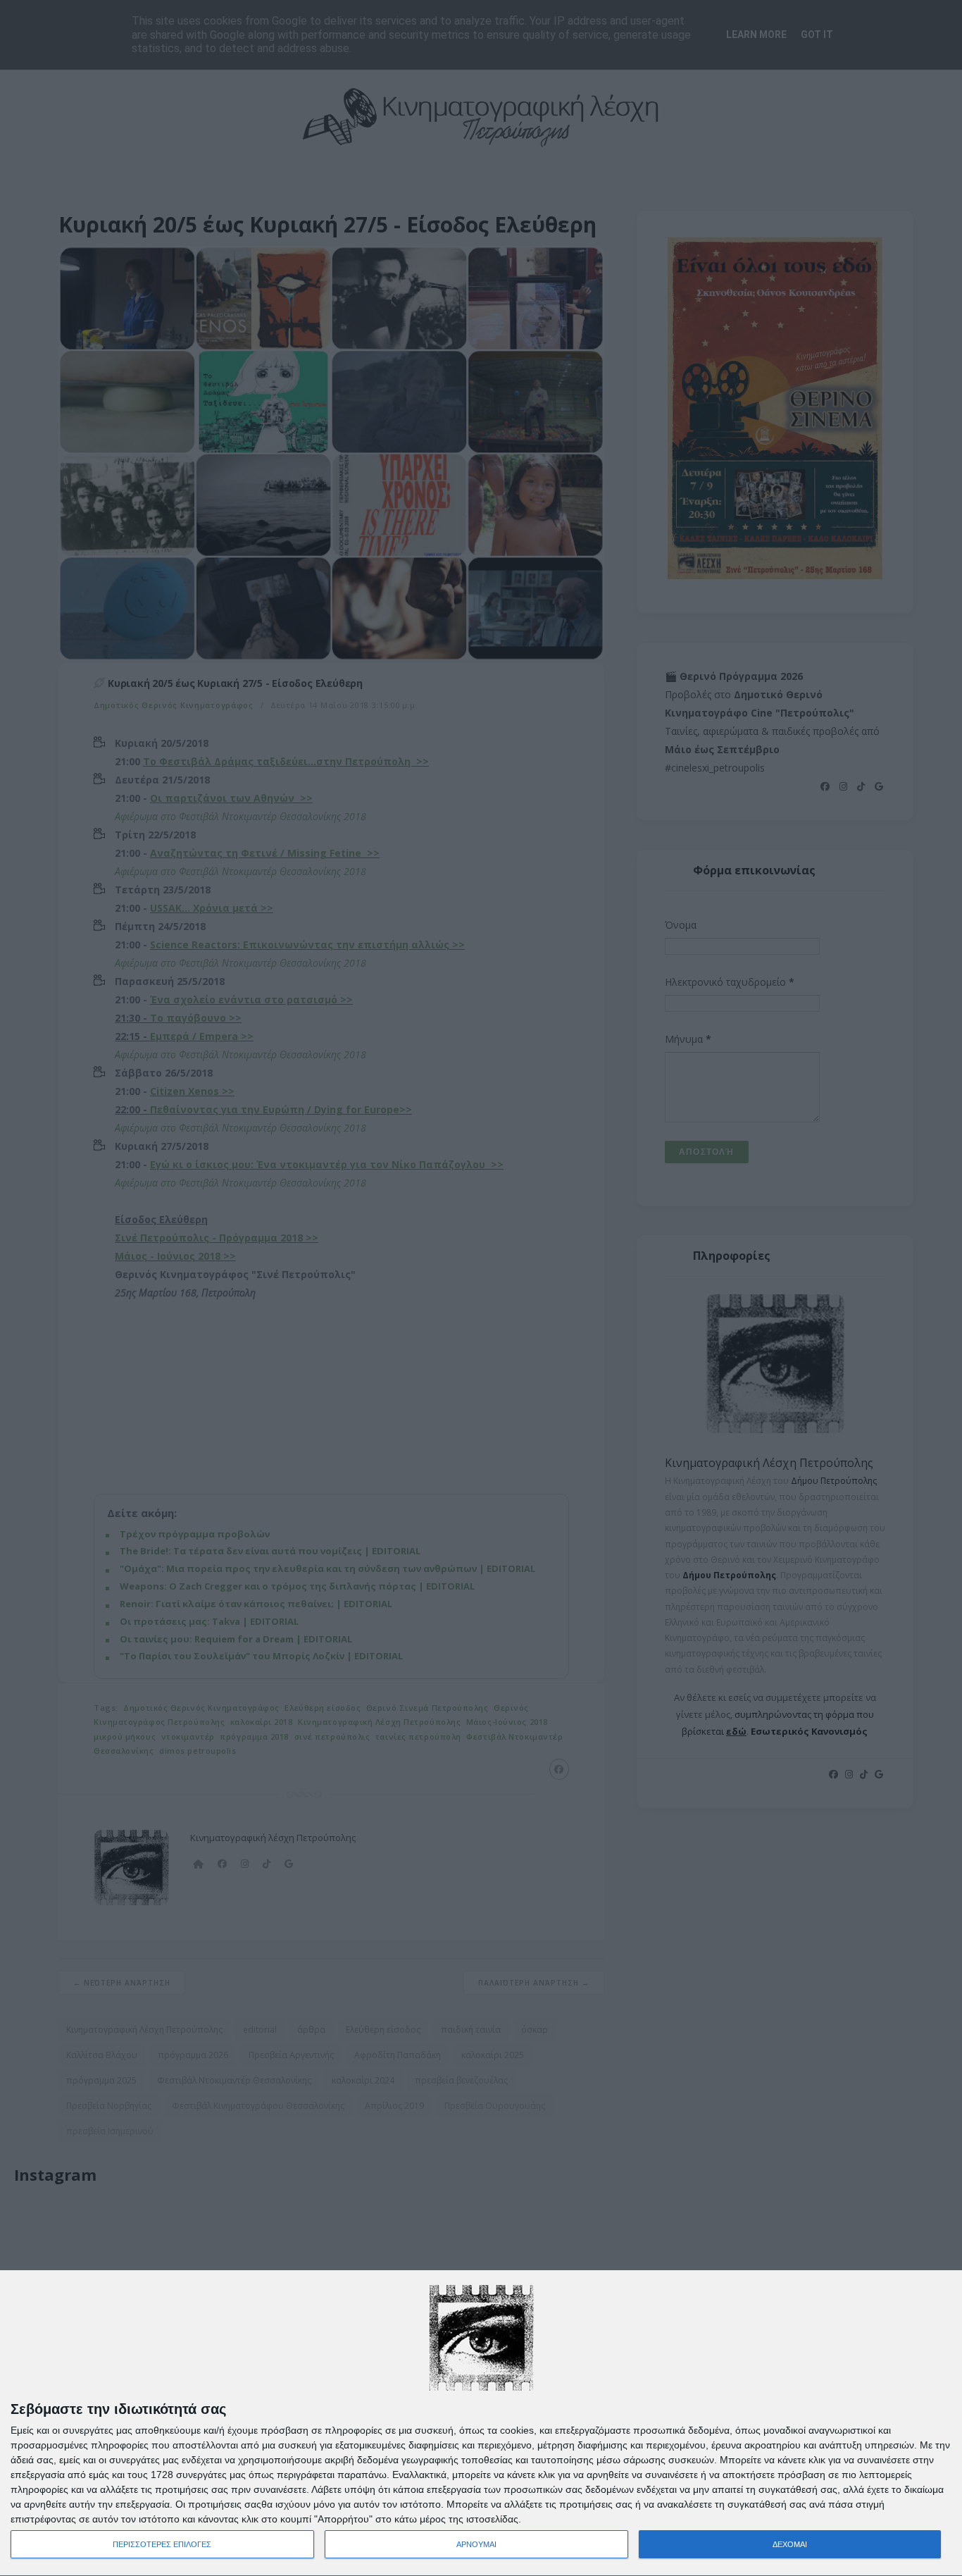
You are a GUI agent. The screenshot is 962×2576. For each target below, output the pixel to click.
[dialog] (481, 2423)
